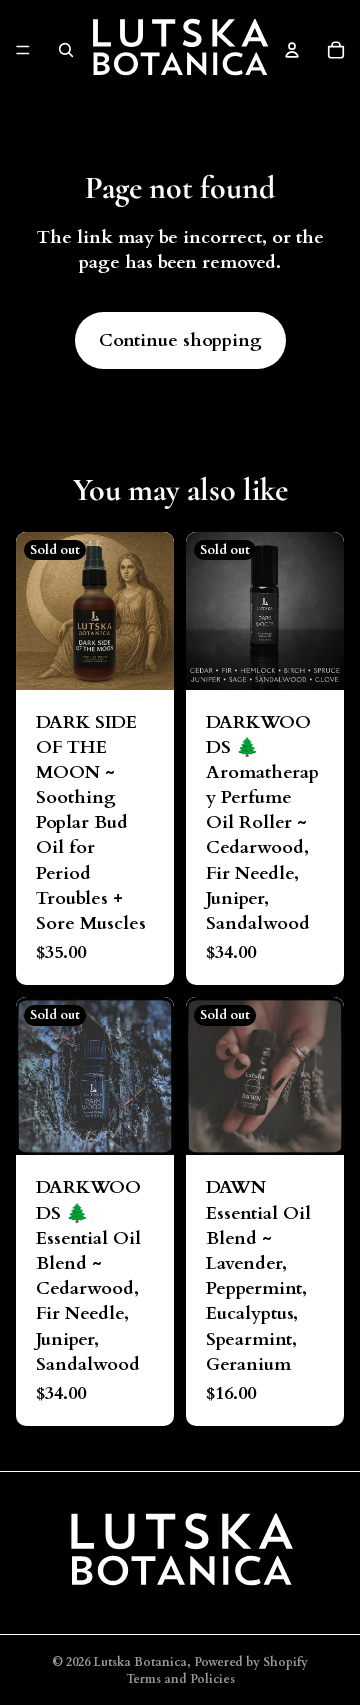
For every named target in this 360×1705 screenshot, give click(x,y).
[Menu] (23, 50)
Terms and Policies (180, 1679)
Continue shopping (180, 340)
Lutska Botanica (140, 1662)
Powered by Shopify (251, 1662)
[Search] (66, 50)
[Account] (292, 50)
